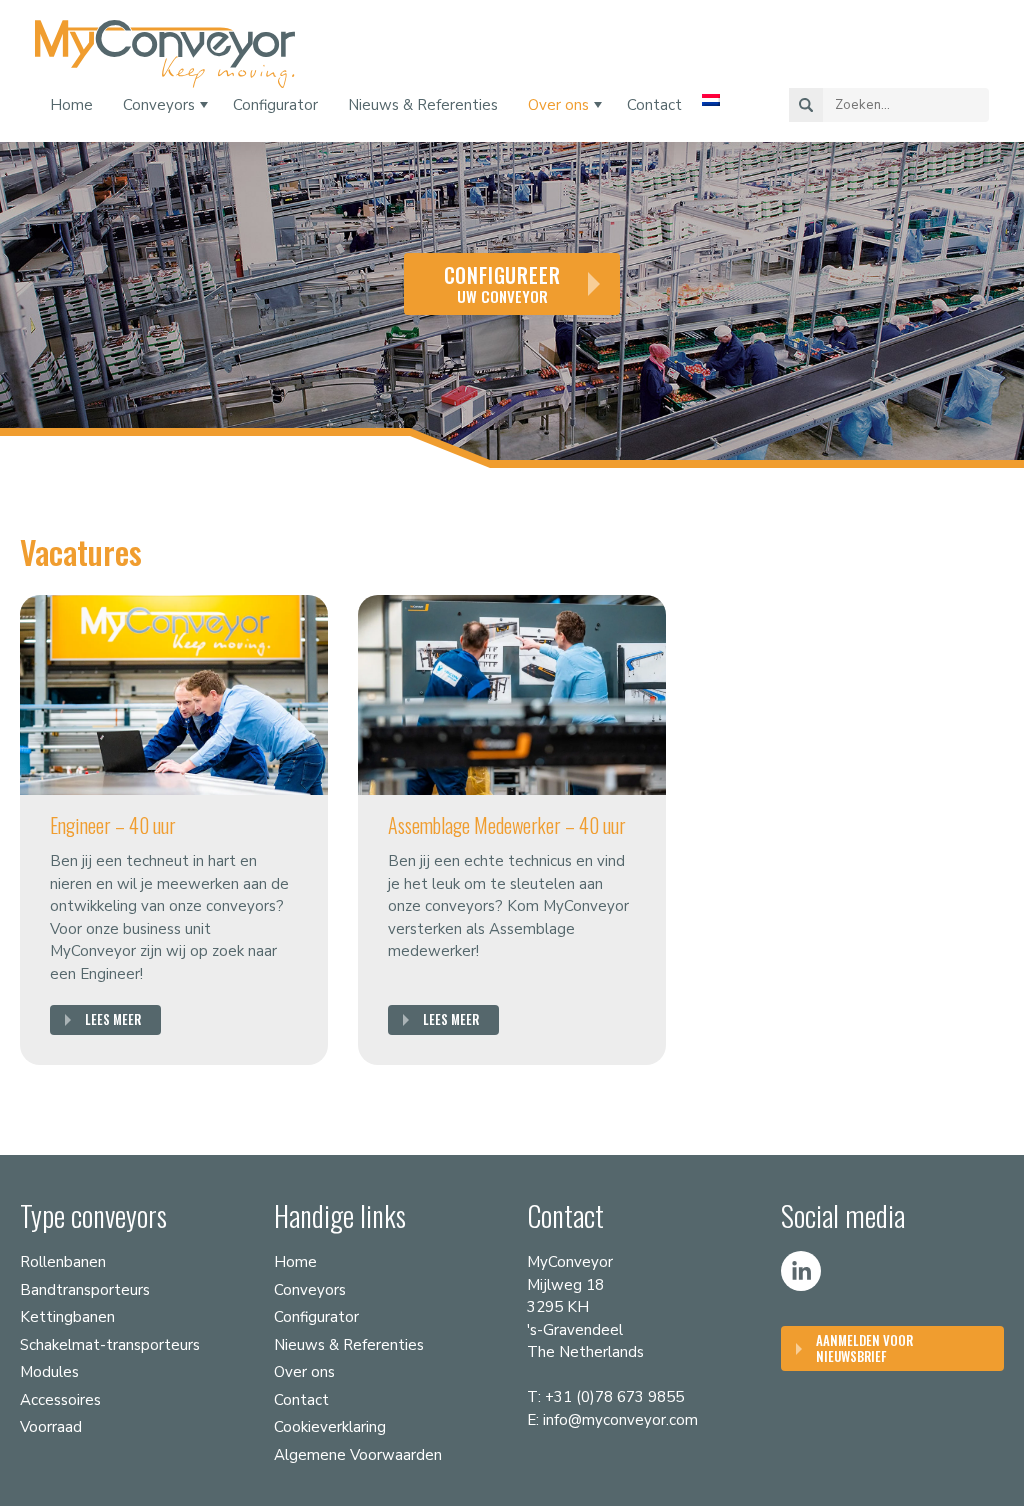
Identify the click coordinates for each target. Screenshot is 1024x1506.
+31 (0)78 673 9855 (614, 1397)
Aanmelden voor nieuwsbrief (864, 1348)
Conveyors (159, 105)
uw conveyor (502, 283)
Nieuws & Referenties (423, 105)
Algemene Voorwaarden (358, 1455)
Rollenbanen (63, 1262)
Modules (49, 1372)
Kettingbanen (67, 1317)
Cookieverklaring (330, 1427)
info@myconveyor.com (620, 1420)
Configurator (275, 105)
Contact (654, 105)
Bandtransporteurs (85, 1290)
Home (71, 105)
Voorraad (51, 1427)
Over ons (558, 105)
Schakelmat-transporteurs (110, 1345)
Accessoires (60, 1400)
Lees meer (113, 1019)
